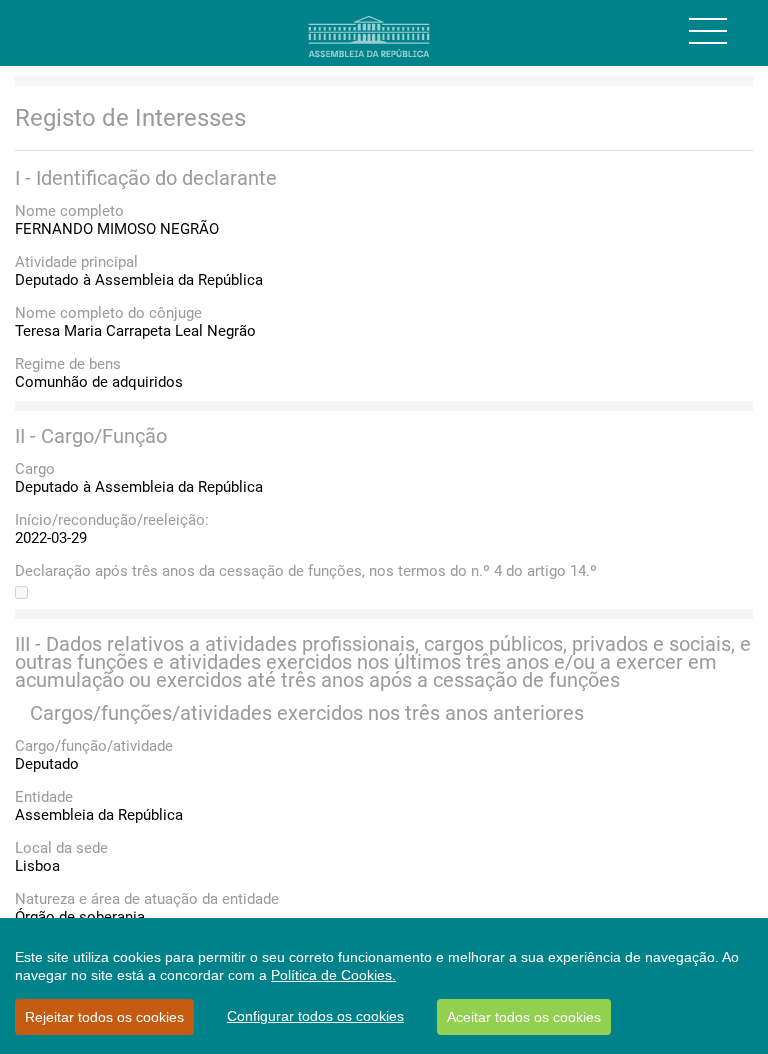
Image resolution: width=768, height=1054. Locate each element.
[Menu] (708, 31)
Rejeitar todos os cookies (104, 1017)
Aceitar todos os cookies (524, 1017)
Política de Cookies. (333, 975)
